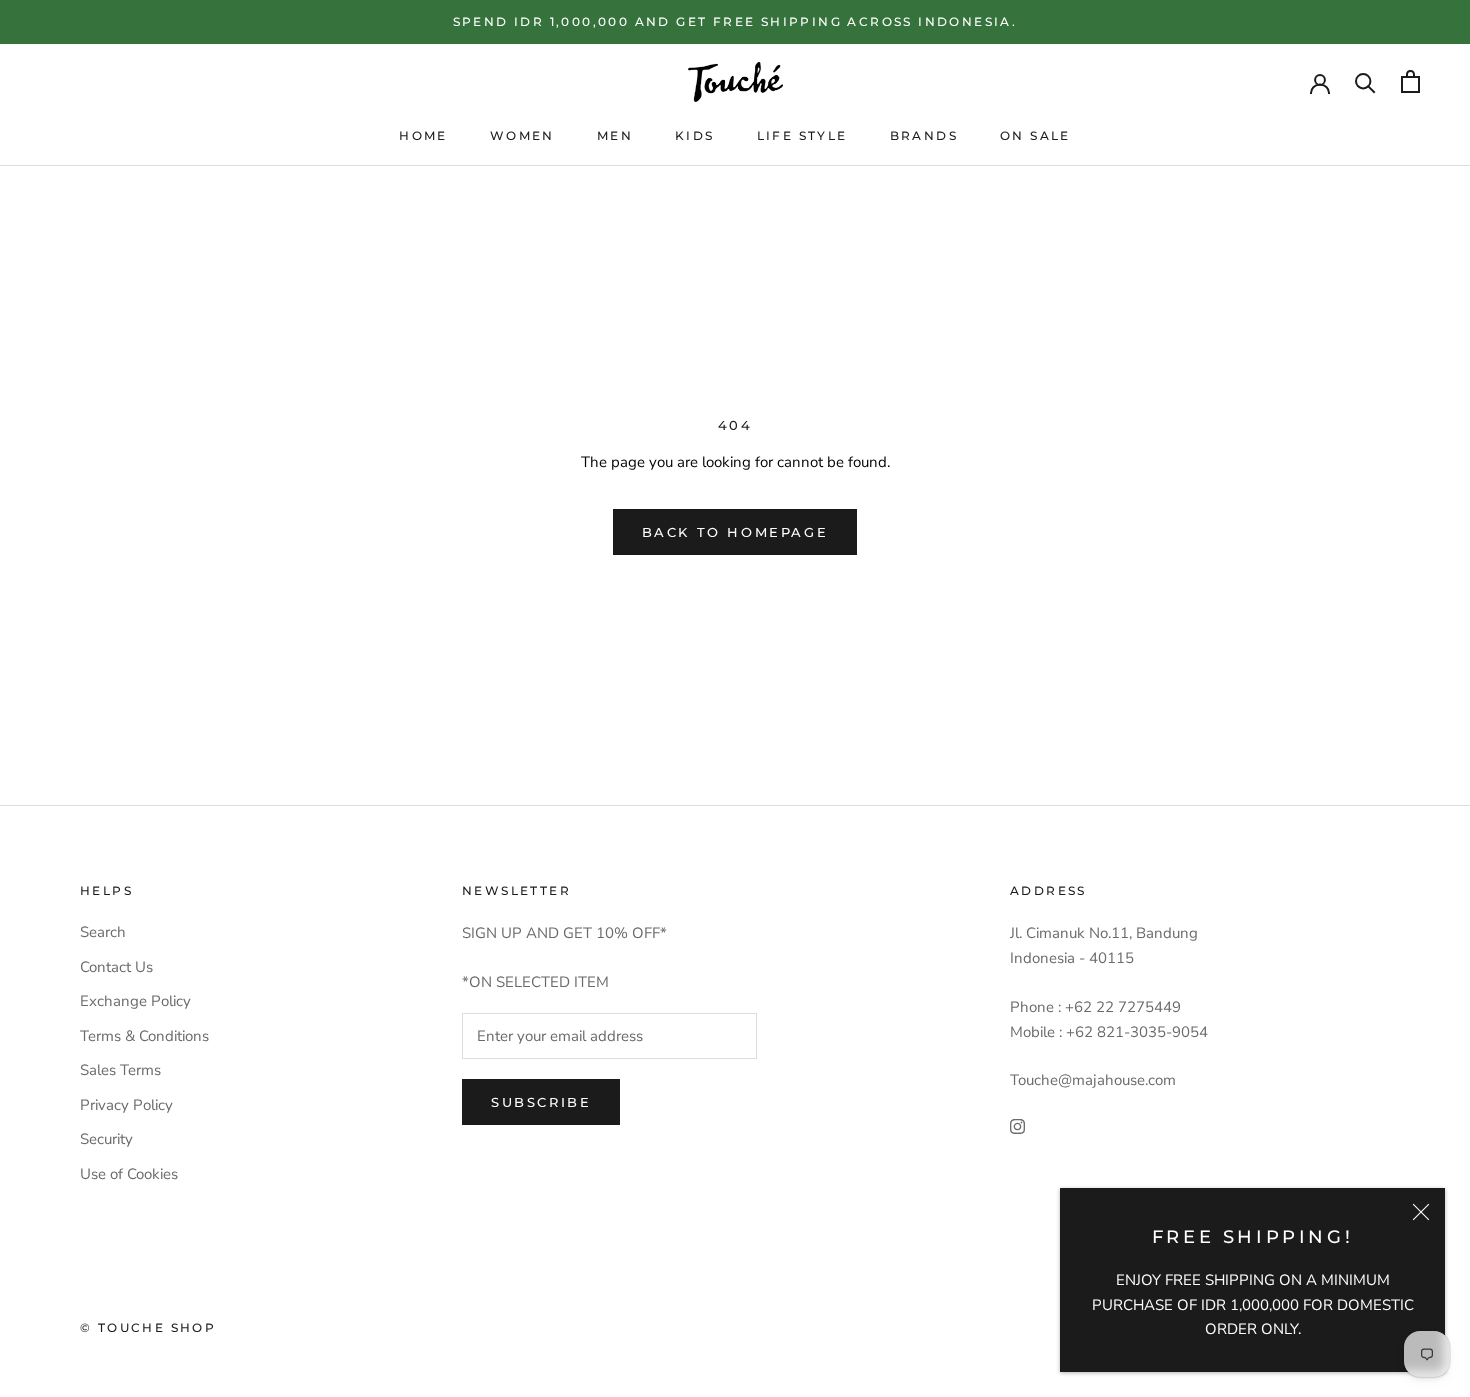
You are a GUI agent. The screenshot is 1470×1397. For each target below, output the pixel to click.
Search (103, 932)
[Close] (1421, 1212)
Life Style (802, 135)
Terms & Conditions (144, 1036)
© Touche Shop (148, 1327)
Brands (924, 135)
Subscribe (541, 1102)
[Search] (1365, 81)
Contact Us (116, 967)
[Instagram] (1017, 1125)
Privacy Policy (126, 1105)
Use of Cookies (129, 1174)
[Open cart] (1410, 81)
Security (106, 1139)
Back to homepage (735, 532)
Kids (695, 135)
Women (522, 135)
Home (423, 135)
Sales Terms (120, 1070)
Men (615, 135)
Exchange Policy (135, 1001)
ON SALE (1035, 135)
